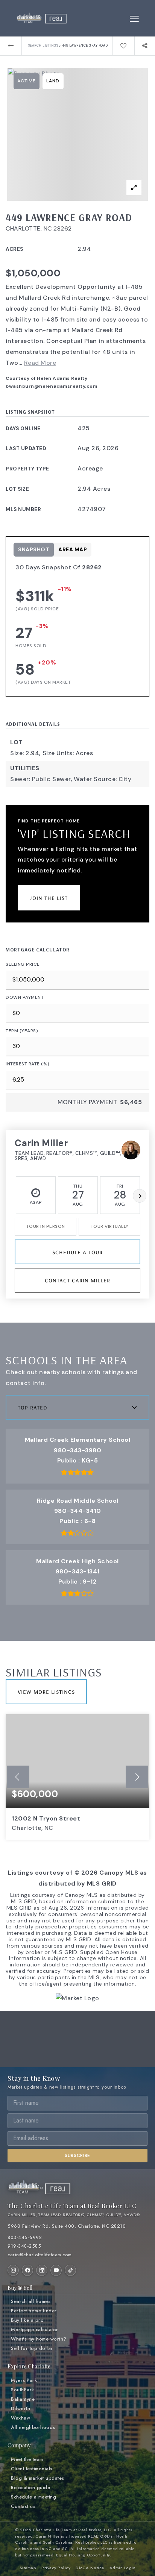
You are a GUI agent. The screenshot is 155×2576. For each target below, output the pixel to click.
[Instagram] (13, 2270)
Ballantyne (23, 2399)
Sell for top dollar (32, 2348)
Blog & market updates (38, 2478)
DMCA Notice (90, 2568)
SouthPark (23, 2390)
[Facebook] (27, 2270)
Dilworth (21, 2409)
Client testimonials (32, 2469)
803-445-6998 (25, 2238)
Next (140, 1196)
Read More (40, 363)
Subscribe (77, 2156)
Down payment (25, 997)
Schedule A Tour (77, 1252)
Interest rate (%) (28, 1064)
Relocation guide (30, 2488)
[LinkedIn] (42, 2270)
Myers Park (24, 2380)
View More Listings (46, 1691)
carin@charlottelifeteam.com (40, 2255)
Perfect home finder (34, 2311)
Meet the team (27, 2459)
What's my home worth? (39, 2339)
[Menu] (134, 19)
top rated (33, 1407)
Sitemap (28, 2568)
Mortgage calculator (35, 2330)
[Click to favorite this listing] (123, 46)
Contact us (23, 2506)
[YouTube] (56, 2270)
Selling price (23, 964)
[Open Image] (78, 134)
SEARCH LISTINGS (43, 46)
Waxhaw (21, 2418)
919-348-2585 (24, 2246)
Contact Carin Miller (77, 1280)
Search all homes (31, 2301)
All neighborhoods (33, 2427)
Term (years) (22, 1031)
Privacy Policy (56, 2568)
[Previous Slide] (18, 1777)
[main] (77, 1013)
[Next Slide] (137, 1777)
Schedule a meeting (33, 2497)
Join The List (49, 897)
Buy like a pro (27, 2320)
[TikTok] (70, 2270)
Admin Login (123, 2568)
